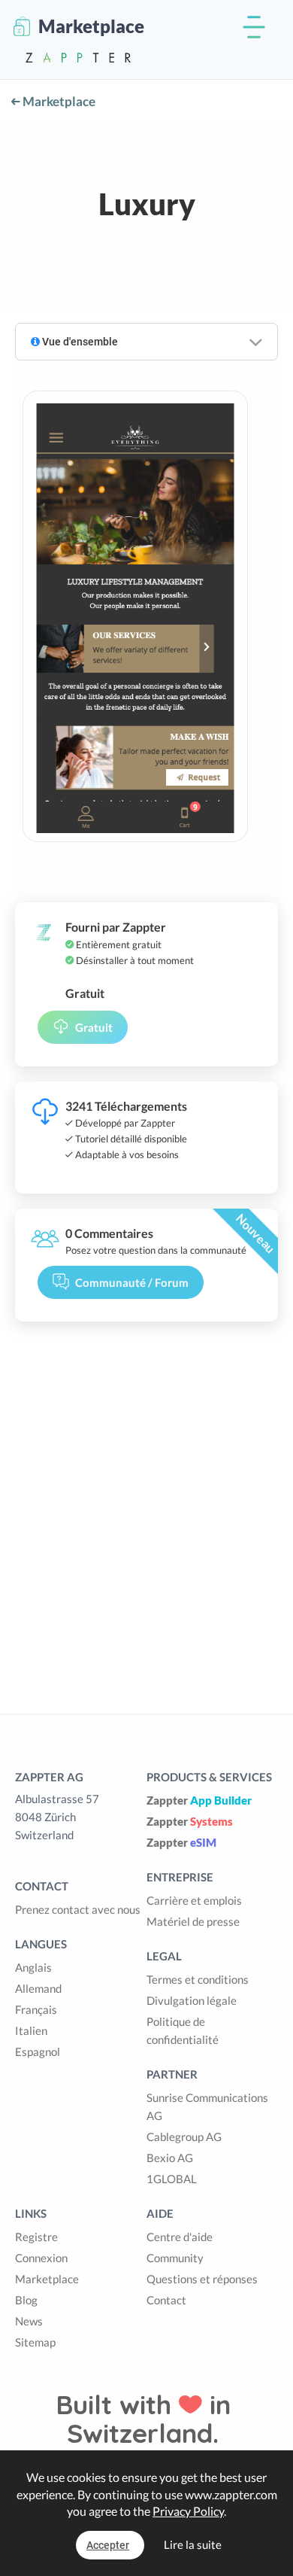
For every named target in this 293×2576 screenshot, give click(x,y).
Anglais (33, 1967)
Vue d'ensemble (79, 342)
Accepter (108, 2545)
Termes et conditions (198, 1979)
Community (175, 2258)
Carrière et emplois (194, 1900)
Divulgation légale (192, 2000)
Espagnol (38, 2051)
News (29, 2321)
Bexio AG (170, 2158)
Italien (31, 2030)
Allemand (38, 1988)
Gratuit (94, 1027)
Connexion (41, 2258)
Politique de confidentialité (183, 2030)
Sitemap (35, 2342)
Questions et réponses (202, 2279)
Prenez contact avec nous (78, 1909)
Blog (26, 2300)
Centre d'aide (180, 2237)
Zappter (199, 1800)
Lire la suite (193, 2544)
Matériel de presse (193, 1921)
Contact (166, 2300)
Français (36, 2009)
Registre (36, 2237)
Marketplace (58, 101)
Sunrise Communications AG (207, 2106)
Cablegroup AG (184, 2137)
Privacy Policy (188, 2511)
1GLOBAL (172, 2179)
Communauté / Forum (132, 1282)
